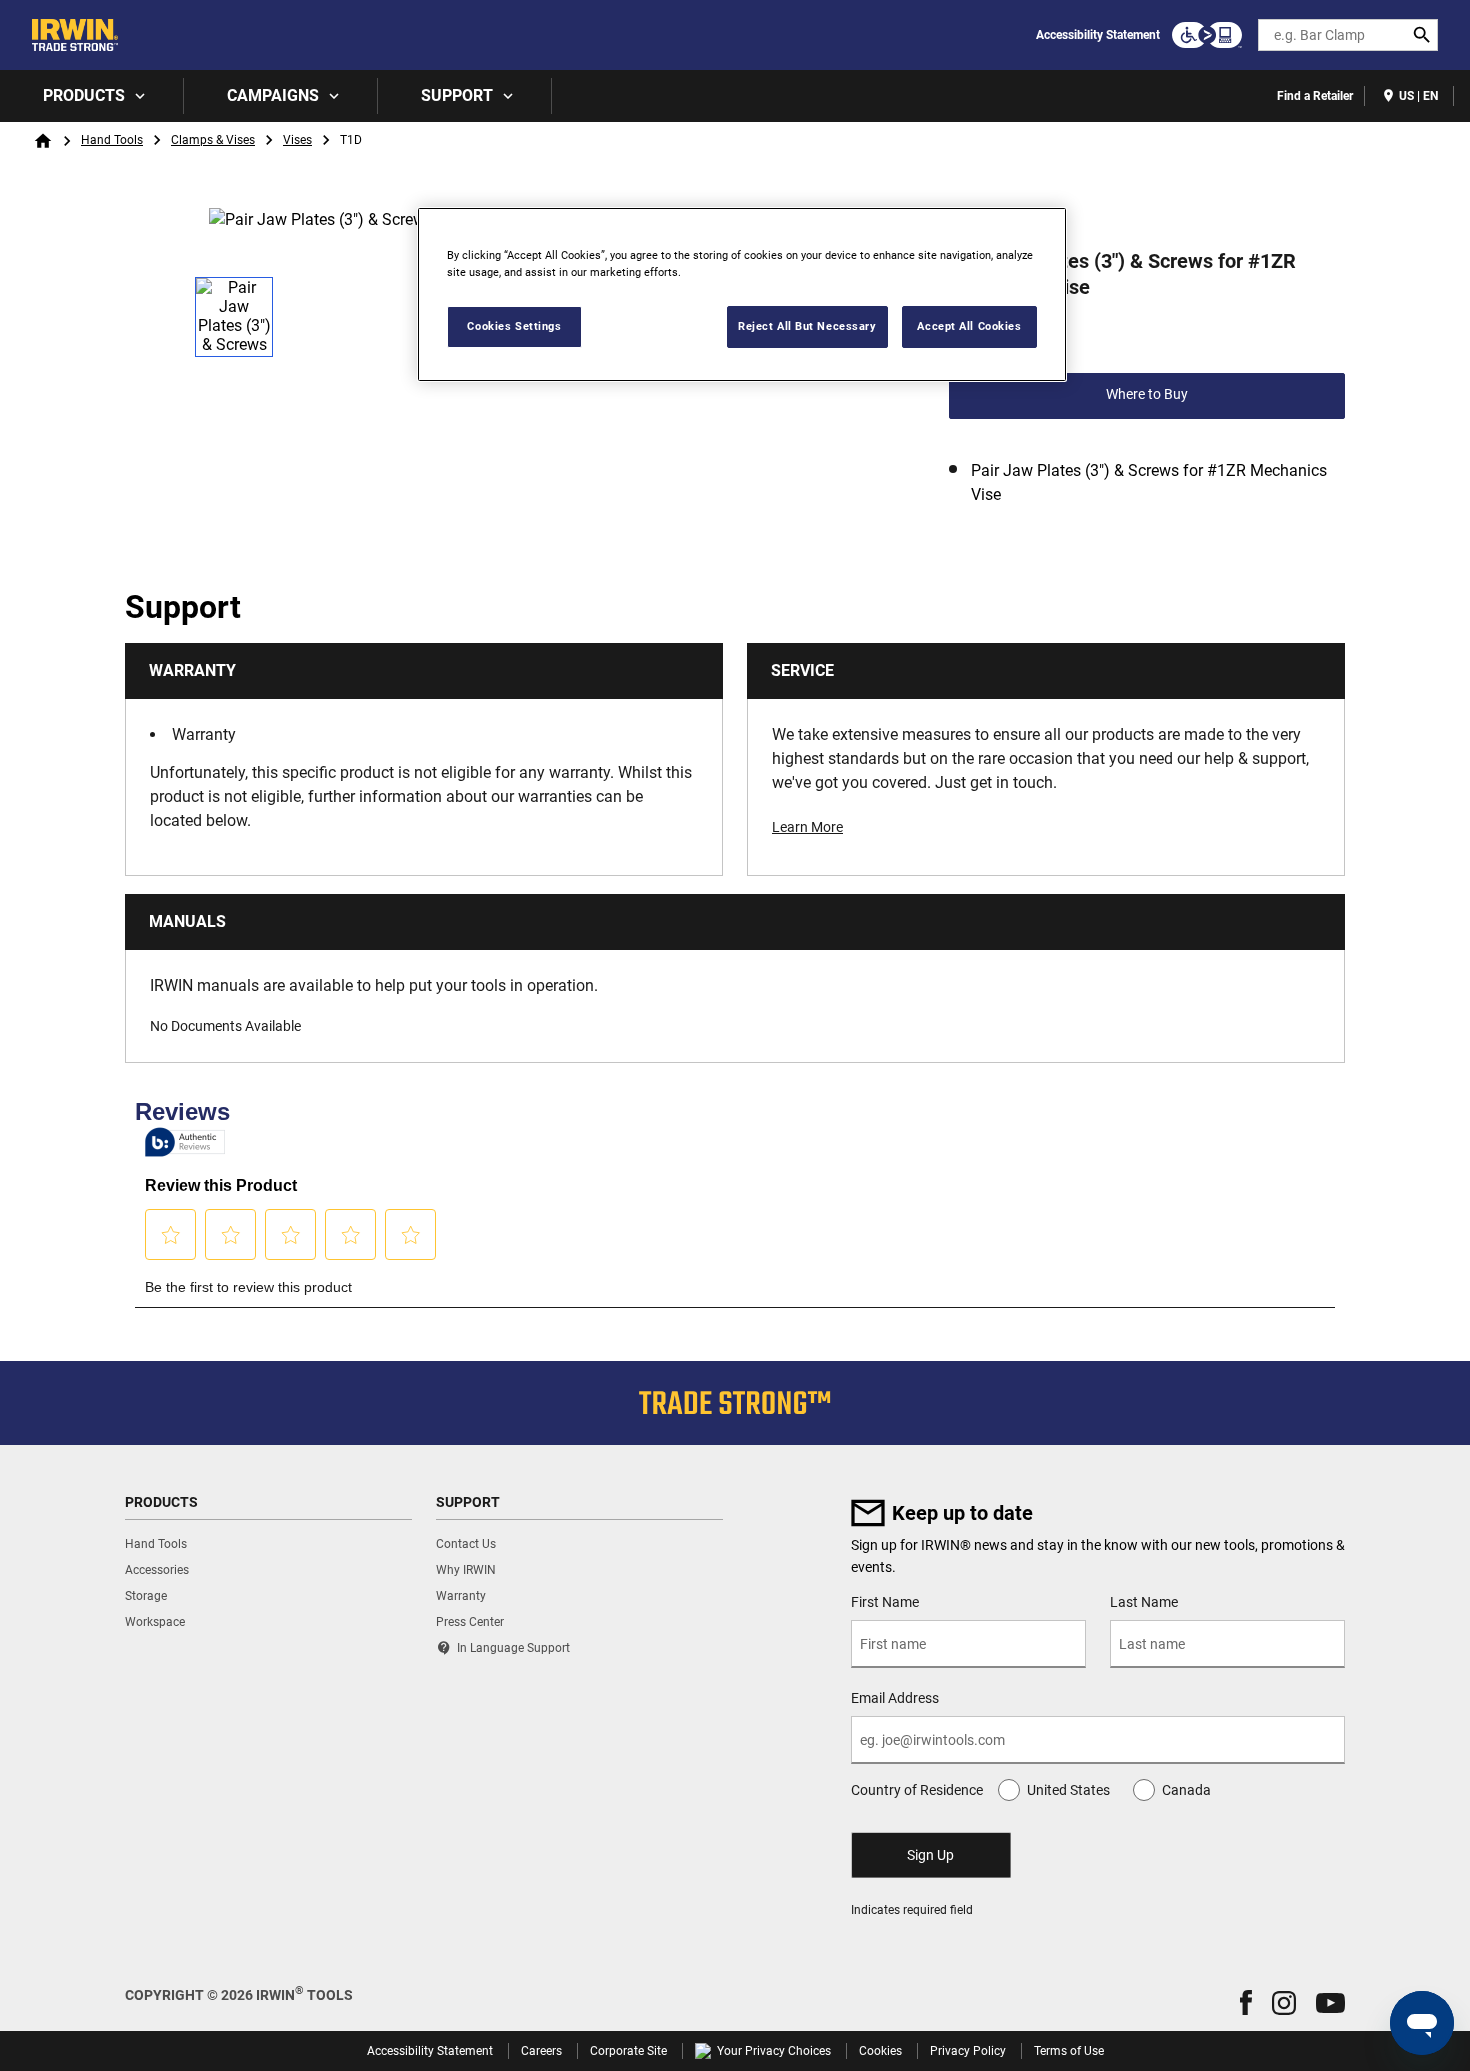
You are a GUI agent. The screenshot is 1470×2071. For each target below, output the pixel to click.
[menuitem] (92, 96)
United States (1068, 1790)
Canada (1186, 1790)
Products (84, 95)
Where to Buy (1147, 394)
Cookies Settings (514, 326)
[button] (1246, 2002)
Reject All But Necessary (807, 326)
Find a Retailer (1315, 96)
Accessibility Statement (1098, 35)
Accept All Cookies (969, 326)
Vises (297, 140)
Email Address (895, 1698)
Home (43, 141)
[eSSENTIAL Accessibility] (1207, 35)
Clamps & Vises (213, 140)
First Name (885, 1602)
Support (457, 95)
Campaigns (273, 95)
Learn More (807, 827)
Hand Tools (112, 140)
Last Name (1144, 1602)
